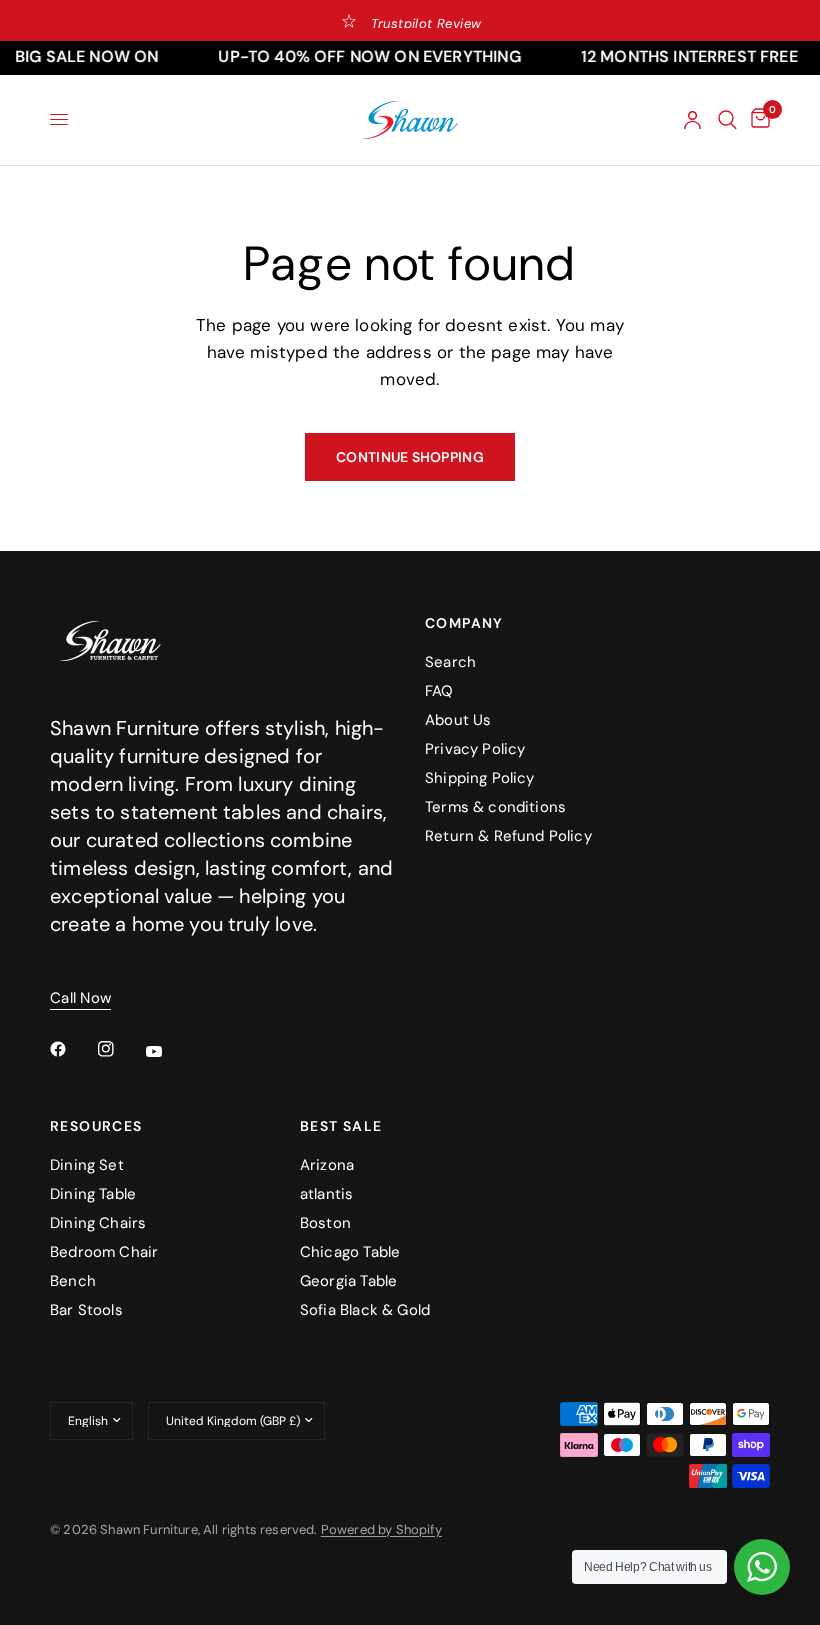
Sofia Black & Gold (365, 1310)
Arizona (327, 1165)
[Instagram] (120, 1049)
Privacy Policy (475, 749)
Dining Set (87, 1165)
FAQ (439, 691)
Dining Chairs (98, 1223)
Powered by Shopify (381, 1529)
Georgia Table (348, 1281)
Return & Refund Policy (508, 836)
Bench (73, 1281)
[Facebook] (72, 1049)
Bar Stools (86, 1310)
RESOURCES (96, 1126)
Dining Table (93, 1194)
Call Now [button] (80, 998)
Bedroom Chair (104, 1252)
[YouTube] (168, 1052)
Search (450, 662)
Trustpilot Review (426, 23)
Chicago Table (350, 1252)
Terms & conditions (495, 807)
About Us (458, 720)
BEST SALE (341, 1126)
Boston (325, 1223)
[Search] (727, 120)
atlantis (326, 1194)
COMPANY (464, 623)
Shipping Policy (480, 778)
